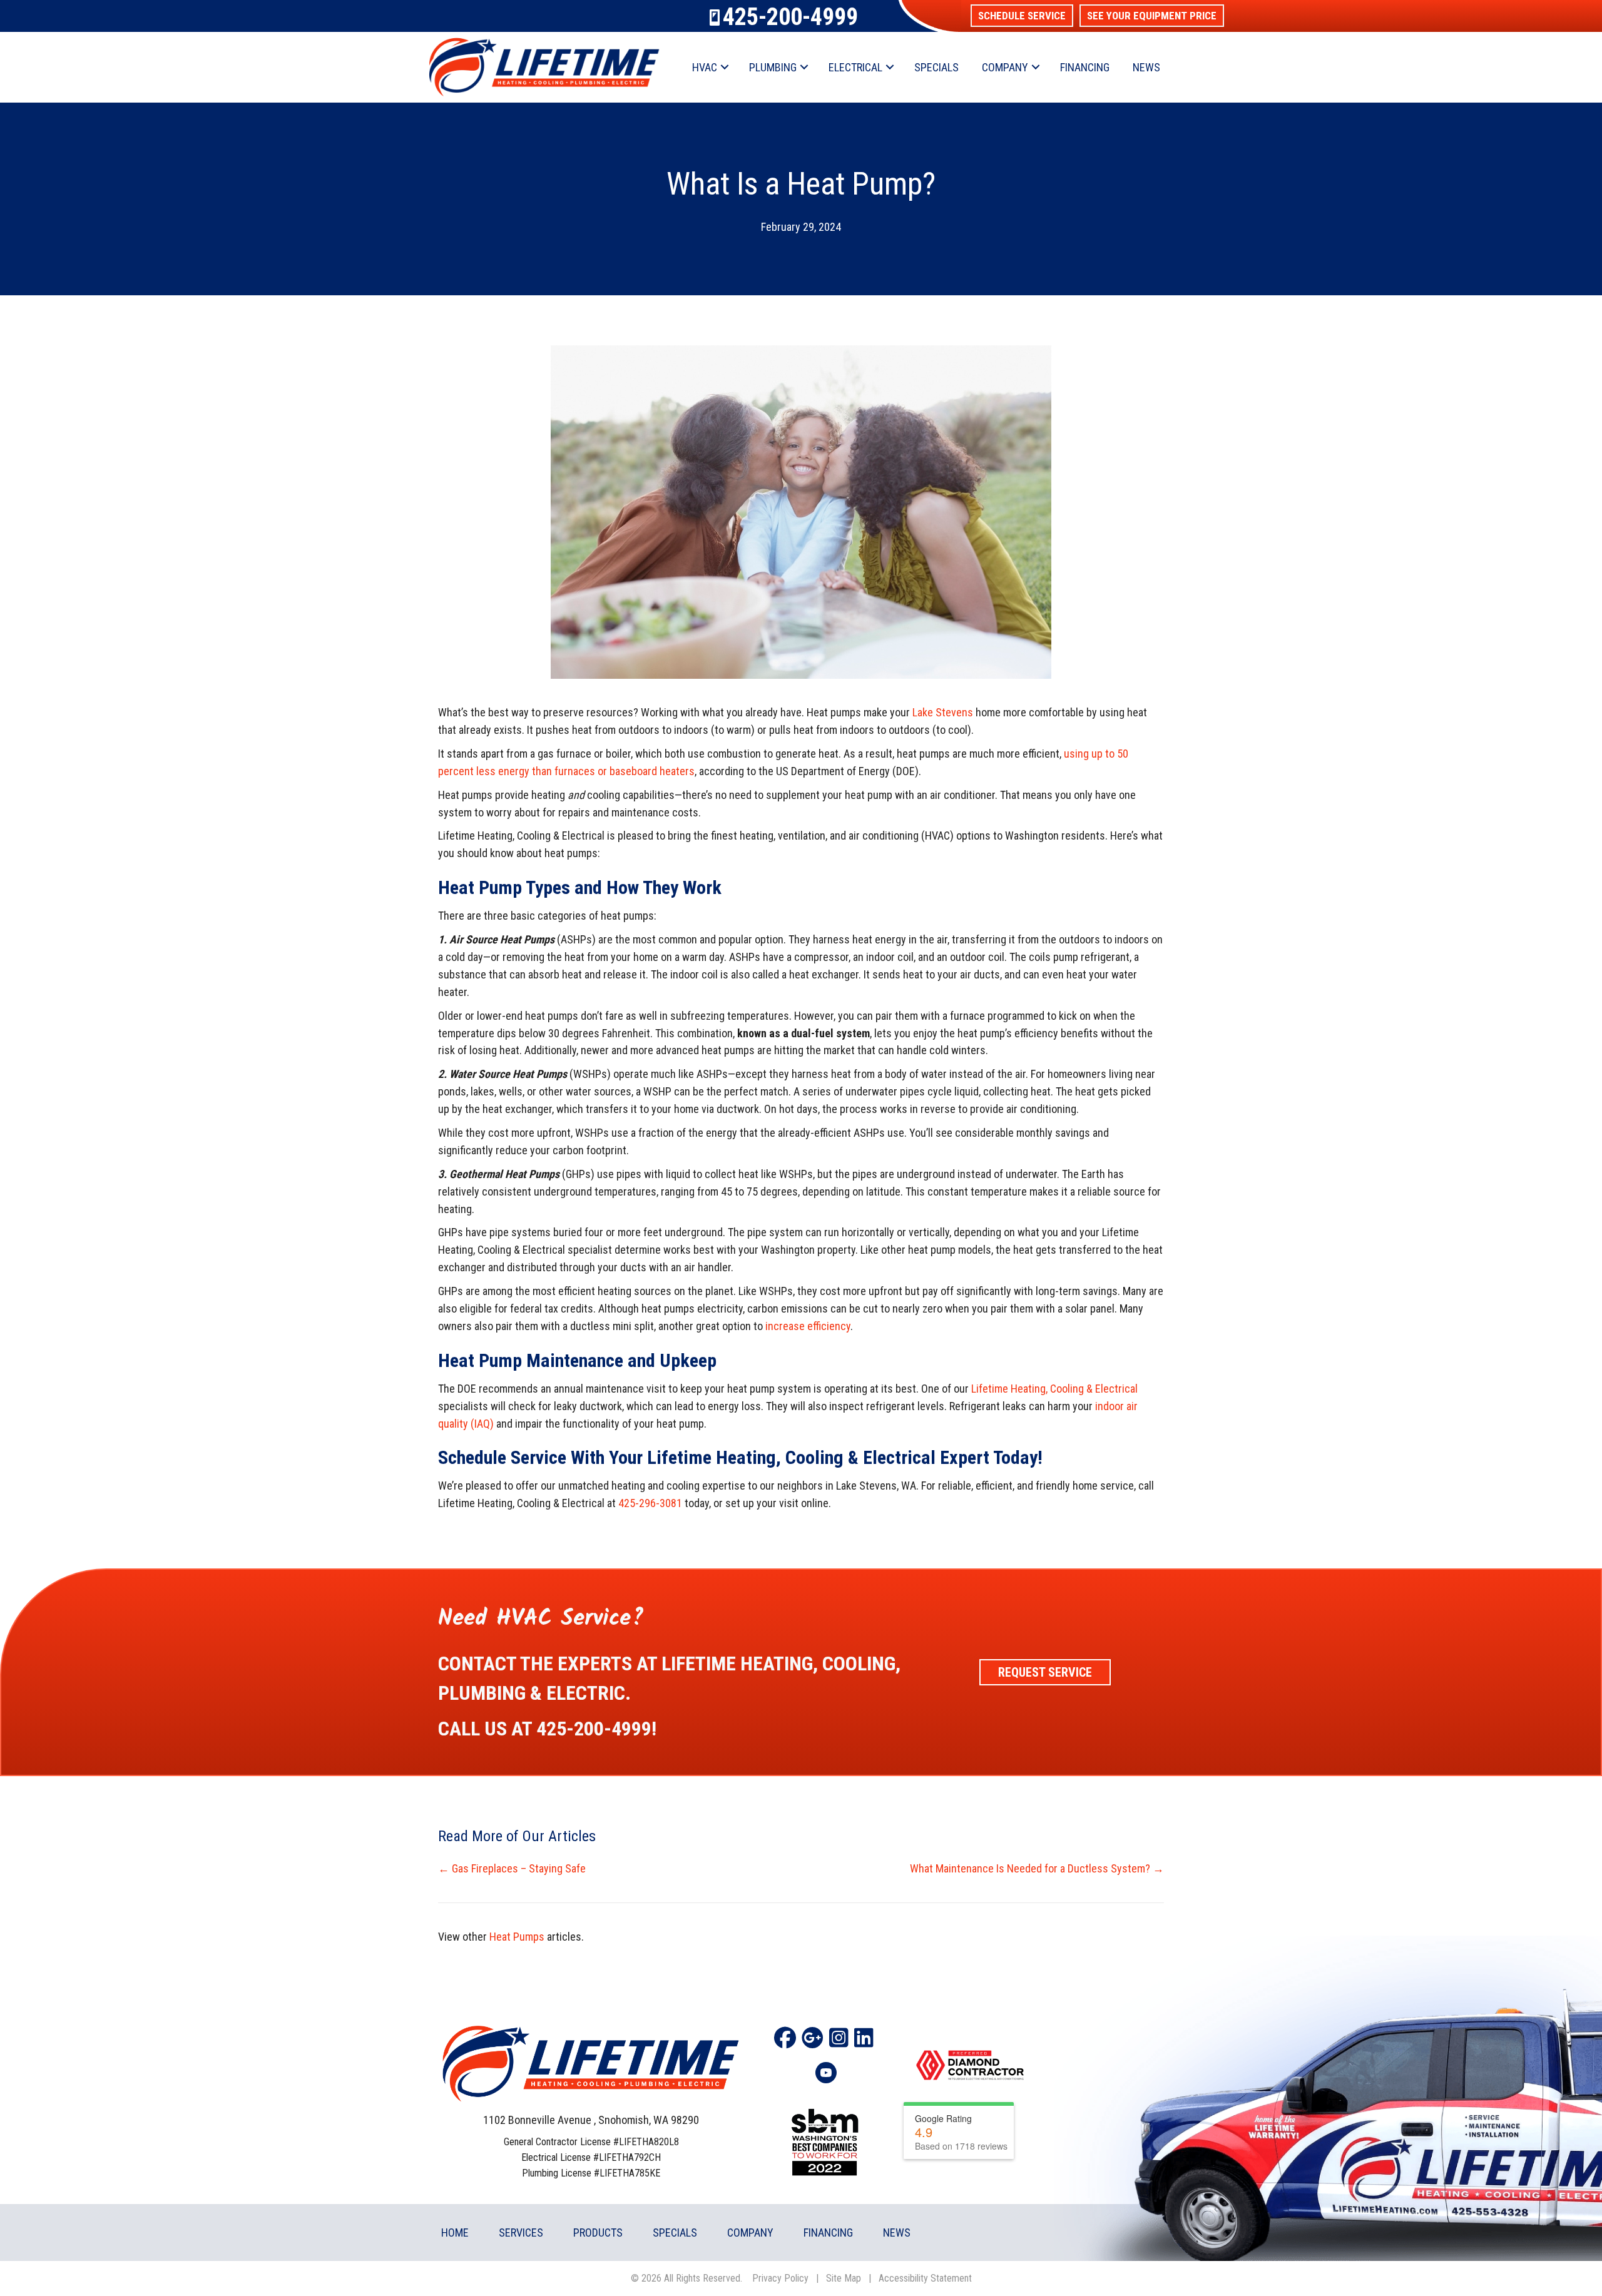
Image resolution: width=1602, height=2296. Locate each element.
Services (521, 2233)
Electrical (855, 67)
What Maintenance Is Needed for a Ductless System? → (1037, 1868)
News (1146, 67)
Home (455, 2233)
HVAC (705, 67)
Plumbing (773, 67)
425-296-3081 (650, 1503)
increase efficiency (808, 1326)
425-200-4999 (790, 17)
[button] (1022, 16)
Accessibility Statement (925, 2278)
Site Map (844, 2278)
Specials (936, 67)
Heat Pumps (517, 1937)
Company (1005, 67)
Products (598, 2233)
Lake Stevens (943, 712)
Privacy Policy (780, 2278)
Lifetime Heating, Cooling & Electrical (1054, 1389)
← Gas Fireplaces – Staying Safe (512, 1868)
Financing (1085, 67)
